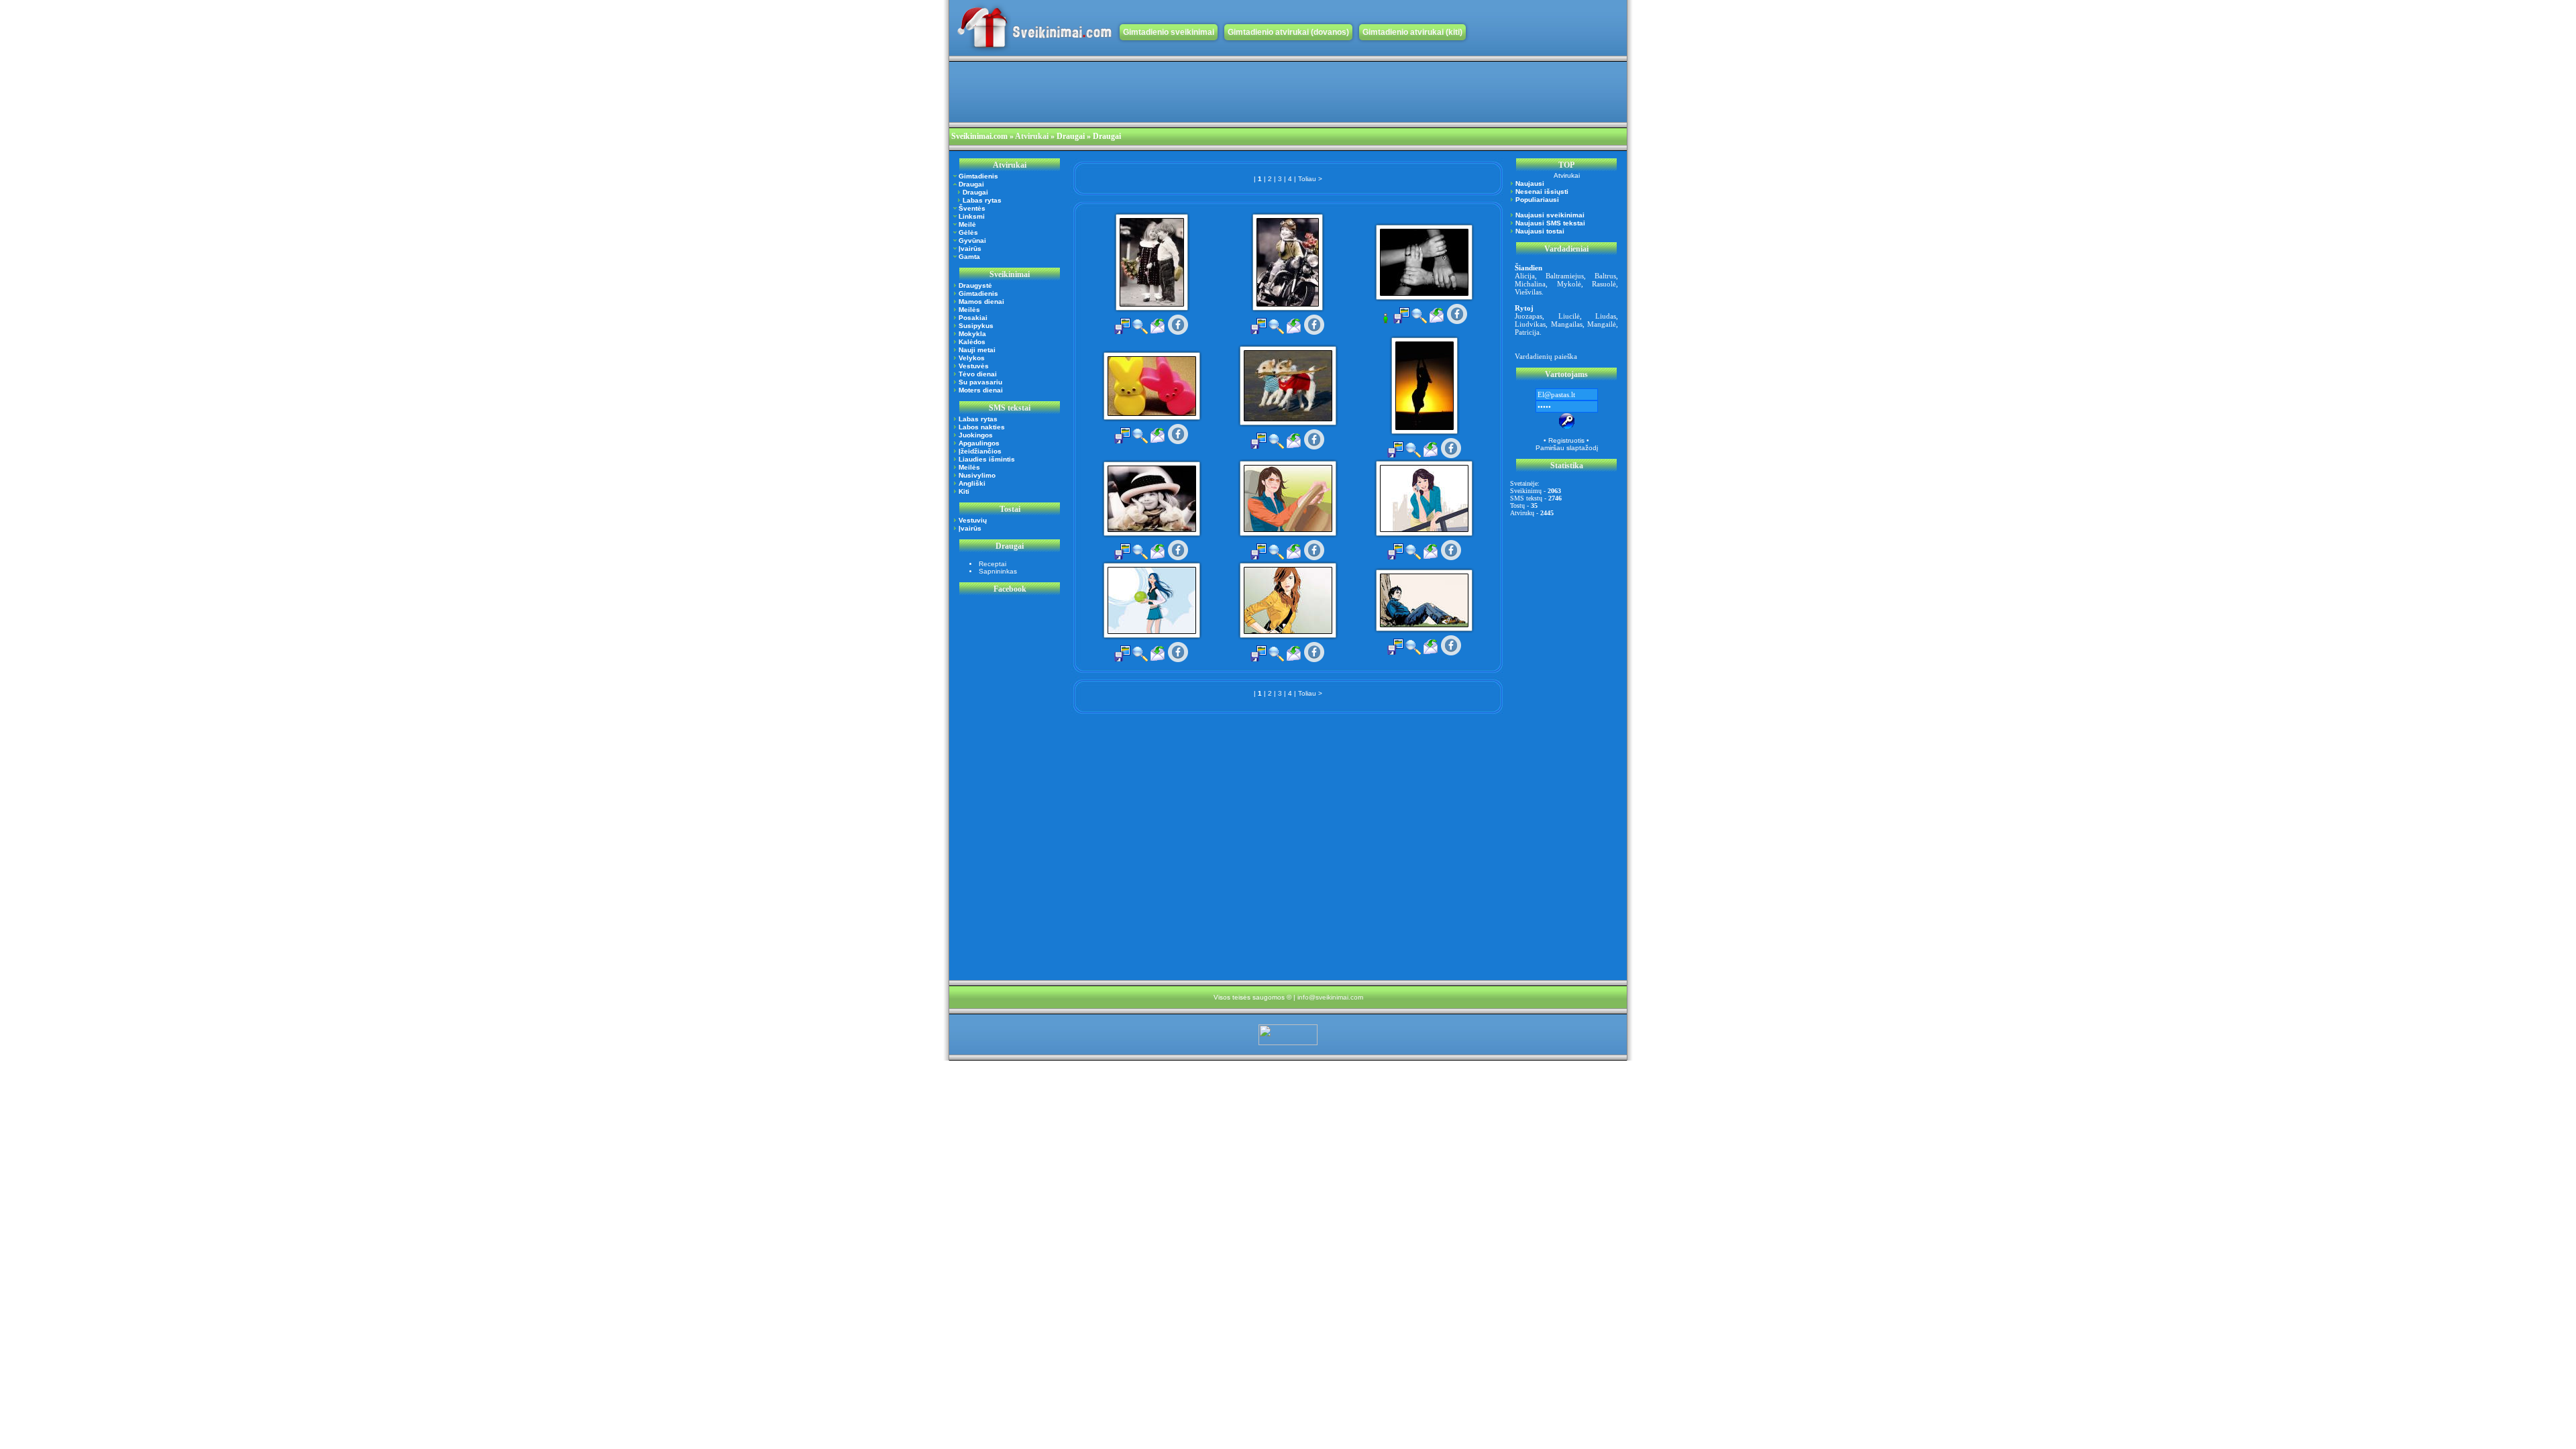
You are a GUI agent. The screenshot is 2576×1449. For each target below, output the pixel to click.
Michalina (1530, 284)
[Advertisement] (1193, 92)
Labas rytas (982, 200)
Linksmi (972, 216)
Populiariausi (1537, 200)
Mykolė (1569, 284)
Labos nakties (982, 427)
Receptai (992, 564)
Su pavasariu (980, 382)
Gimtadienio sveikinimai (1169, 32)
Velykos (972, 358)
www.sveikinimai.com (1034, 28)
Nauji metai (977, 350)
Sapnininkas (998, 571)
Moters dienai (981, 390)
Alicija (1525, 276)
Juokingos (976, 435)
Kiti (964, 491)
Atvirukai (1032, 136)
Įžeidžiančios (980, 451)
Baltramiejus (1565, 276)
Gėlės (968, 232)
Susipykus (976, 326)
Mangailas (1567, 324)
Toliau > (1310, 179)
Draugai (971, 184)
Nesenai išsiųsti (1542, 192)
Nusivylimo (977, 475)
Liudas (1606, 316)
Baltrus (1605, 276)
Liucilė (1569, 316)
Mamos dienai (981, 302)
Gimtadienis (978, 176)
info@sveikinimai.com (1330, 997)
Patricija (1527, 332)
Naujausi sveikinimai (1550, 215)
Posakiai (973, 318)
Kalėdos (972, 342)
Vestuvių (973, 520)
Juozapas (1528, 316)
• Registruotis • (1566, 440)
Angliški (972, 483)
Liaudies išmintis (987, 459)
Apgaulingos (979, 443)
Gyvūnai (972, 240)
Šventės (972, 208)
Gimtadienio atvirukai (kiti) (1412, 32)
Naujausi (1530, 183)
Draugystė (975, 285)
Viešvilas (1528, 292)
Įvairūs (970, 249)
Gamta (969, 257)
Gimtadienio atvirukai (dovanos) (1288, 32)
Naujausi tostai (1540, 231)
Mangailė (1602, 324)
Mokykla (972, 334)
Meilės (969, 310)
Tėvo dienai (978, 374)
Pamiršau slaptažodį (1567, 448)
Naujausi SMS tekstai (1550, 223)
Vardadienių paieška (1546, 356)
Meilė (967, 224)
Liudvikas (1530, 324)
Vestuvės (974, 366)
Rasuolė (1604, 284)
